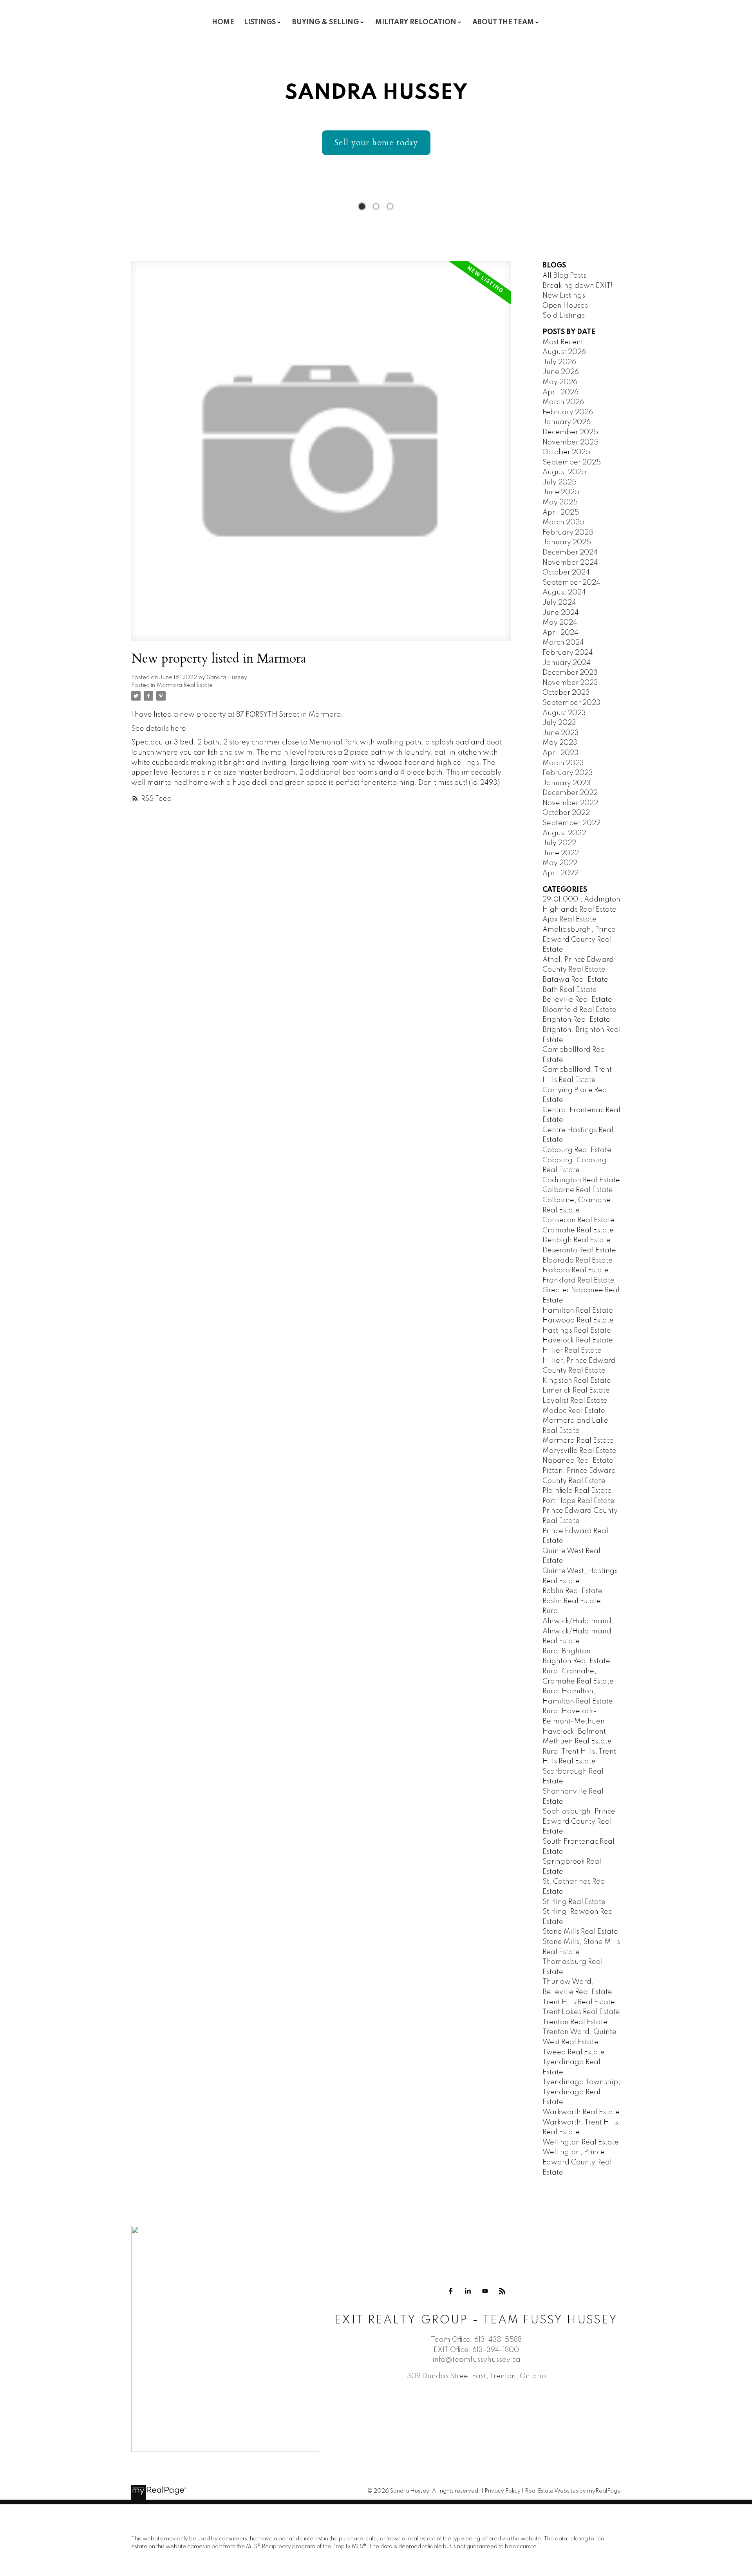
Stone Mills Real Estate (580, 1932)
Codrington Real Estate (581, 1180)
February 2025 (568, 533)
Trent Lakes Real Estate (581, 2012)
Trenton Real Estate (575, 2022)
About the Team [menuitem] (503, 22)
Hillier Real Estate (572, 1351)
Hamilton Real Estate (578, 1311)
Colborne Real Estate (578, 1190)
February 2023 (568, 773)
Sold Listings (564, 316)
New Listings (564, 296)
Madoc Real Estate (574, 1411)
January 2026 (567, 422)
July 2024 (559, 603)
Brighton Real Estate (576, 1020)
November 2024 (570, 563)
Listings (260, 22)
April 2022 (560, 873)
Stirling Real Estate (574, 1902)
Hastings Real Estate (577, 1331)
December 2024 (570, 553)
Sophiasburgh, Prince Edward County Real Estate (579, 1822)
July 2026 (559, 362)
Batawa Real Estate (575, 980)
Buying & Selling (325, 22)
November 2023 (570, 683)
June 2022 (561, 853)
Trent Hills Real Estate (579, 2002)
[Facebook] (450, 2291)
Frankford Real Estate (578, 1281)
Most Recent (563, 342)
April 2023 (560, 753)
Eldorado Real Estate (578, 1261)
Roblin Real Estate (572, 1591)
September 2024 (571, 583)
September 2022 (571, 823)
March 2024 (563, 643)
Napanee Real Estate (578, 1461)
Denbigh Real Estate (577, 1240)
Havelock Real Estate (578, 1340)
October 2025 (566, 452)
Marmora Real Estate (185, 685)
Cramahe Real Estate (578, 1230)
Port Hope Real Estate (578, 1501)
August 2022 (564, 833)
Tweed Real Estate (574, 2052)
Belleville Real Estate (577, 1000)
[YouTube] (485, 2291)
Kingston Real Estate (577, 1381)
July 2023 (559, 723)
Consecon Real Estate (578, 1220)
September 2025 (572, 462)
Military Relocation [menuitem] (416, 22)
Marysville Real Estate (579, 1451)
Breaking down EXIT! (578, 286)
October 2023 (566, 693)
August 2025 (564, 472)
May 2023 (560, 743)
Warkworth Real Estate (581, 2112)
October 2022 (566, 813)
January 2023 (567, 783)
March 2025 (563, 522)
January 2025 (567, 542)
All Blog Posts (564, 276)
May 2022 (560, 863)
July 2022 (559, 843)
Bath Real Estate (570, 990)
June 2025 (561, 492)
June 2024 (561, 613)
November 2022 (570, 803)
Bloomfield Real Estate (579, 1010)
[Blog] (502, 2291)
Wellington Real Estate (581, 2142)
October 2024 (566, 573)
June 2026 (561, 372)
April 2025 (561, 513)
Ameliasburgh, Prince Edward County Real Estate (579, 940)
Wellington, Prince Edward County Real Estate (577, 2162)
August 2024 (564, 593)
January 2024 (567, 663)
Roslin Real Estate (572, 1601)
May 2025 (560, 502)
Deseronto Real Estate (579, 1250)
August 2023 (564, 713)
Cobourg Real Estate (577, 1150)
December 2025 (570, 432)
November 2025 (570, 443)
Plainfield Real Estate (577, 1491)
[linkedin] (468, 2291)
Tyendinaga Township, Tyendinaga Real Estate (581, 2092)
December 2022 (570, 793)
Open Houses (565, 306)
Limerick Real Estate (576, 1391)
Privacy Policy (503, 2491)
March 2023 (563, 763)
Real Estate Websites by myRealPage (573, 2491)
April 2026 (560, 392)
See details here (159, 729)
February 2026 (568, 412)
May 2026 (560, 382)
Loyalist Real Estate (575, 1401)
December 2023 (570, 673)
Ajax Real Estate (569, 919)
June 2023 (561, 733)
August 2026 (564, 352)
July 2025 (559, 482)
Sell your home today (376, 143)
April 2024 (560, 633)
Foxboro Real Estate (576, 1270)
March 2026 (563, 402)
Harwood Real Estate (578, 1321)
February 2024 (568, 653)
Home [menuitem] (223, 22)
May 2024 (560, 623)
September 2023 (571, 703)
